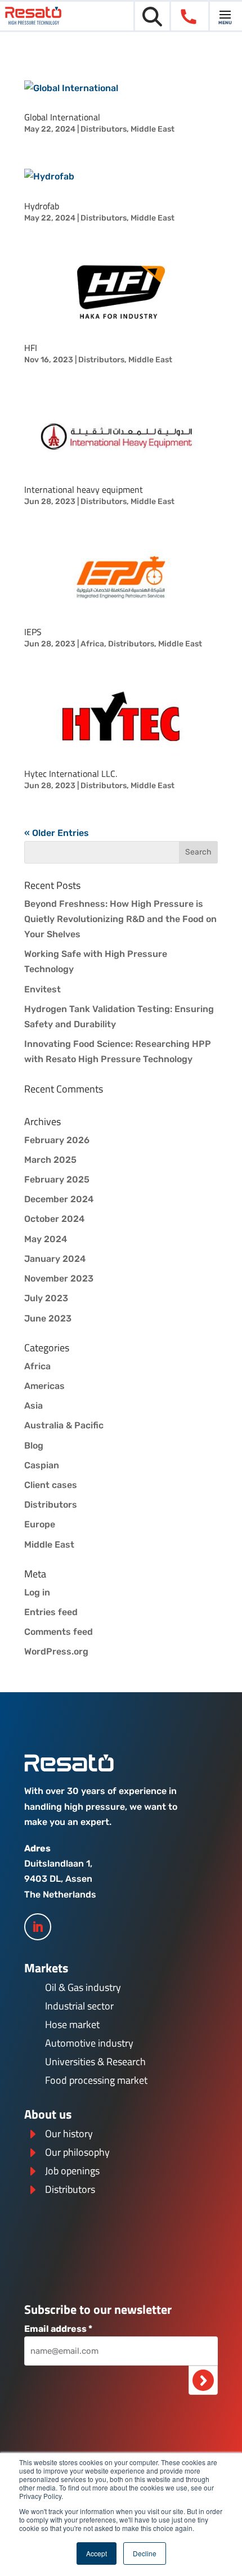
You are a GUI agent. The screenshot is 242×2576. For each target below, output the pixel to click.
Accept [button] (97, 2553)
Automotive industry (89, 2043)
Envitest (42, 989)
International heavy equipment (84, 489)
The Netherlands (60, 1894)
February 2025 (57, 1179)
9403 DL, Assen (58, 1879)
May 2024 (46, 1239)
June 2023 (48, 1318)
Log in (37, 1592)
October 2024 (54, 1219)
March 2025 (50, 1160)
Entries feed (51, 1612)
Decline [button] (145, 2553)
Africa (92, 644)
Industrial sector (79, 2006)
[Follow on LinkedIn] (38, 1927)
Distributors (104, 129)
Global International (62, 117)
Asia (33, 1406)
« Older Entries (57, 833)
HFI (31, 348)
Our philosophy (77, 2152)
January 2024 (55, 1259)
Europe (40, 1524)
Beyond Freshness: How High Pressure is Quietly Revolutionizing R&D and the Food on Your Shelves (120, 919)
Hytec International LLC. (71, 774)
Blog (34, 1446)
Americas (44, 1386)
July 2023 (46, 1298)
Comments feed (59, 1632)
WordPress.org (56, 1651)
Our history (69, 2134)
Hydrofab (42, 206)
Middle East (153, 129)
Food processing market (96, 2080)
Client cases (51, 1485)
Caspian (42, 1465)
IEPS (33, 632)
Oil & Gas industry (83, 1987)
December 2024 (59, 1199)
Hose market (72, 2024)
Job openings (72, 2171)
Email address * (58, 2329)
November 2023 (59, 1278)
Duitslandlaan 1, (58, 1864)
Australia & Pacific (64, 1425)
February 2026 (57, 1140)
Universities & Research (95, 2062)
